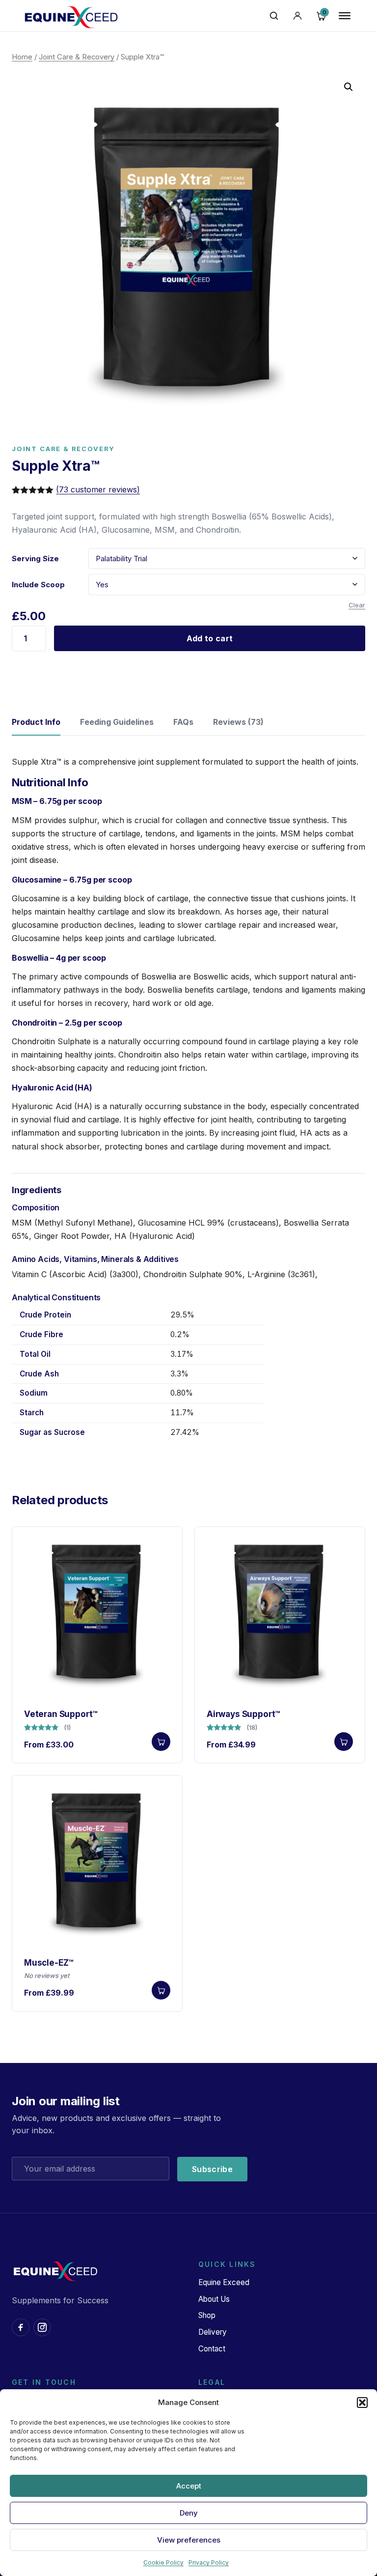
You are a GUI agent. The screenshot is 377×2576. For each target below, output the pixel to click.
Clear (357, 605)
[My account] (297, 16)
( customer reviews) (98, 489)
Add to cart (210, 638)
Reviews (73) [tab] (238, 722)
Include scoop (38, 585)
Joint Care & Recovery (77, 57)
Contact (212, 2349)
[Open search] (274, 16)
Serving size (35, 558)
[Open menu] (345, 16)
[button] (362, 2403)
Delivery (213, 2332)
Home (22, 57)
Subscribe (212, 2169)
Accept (189, 2486)
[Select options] (161, 1742)
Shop (207, 2315)
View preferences (189, 2540)
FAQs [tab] (183, 722)
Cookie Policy (163, 2562)
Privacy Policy (209, 2562)
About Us (214, 2299)
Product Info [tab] (36, 722)
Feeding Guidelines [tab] (117, 722)
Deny (189, 2513)
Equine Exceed (224, 2282)
